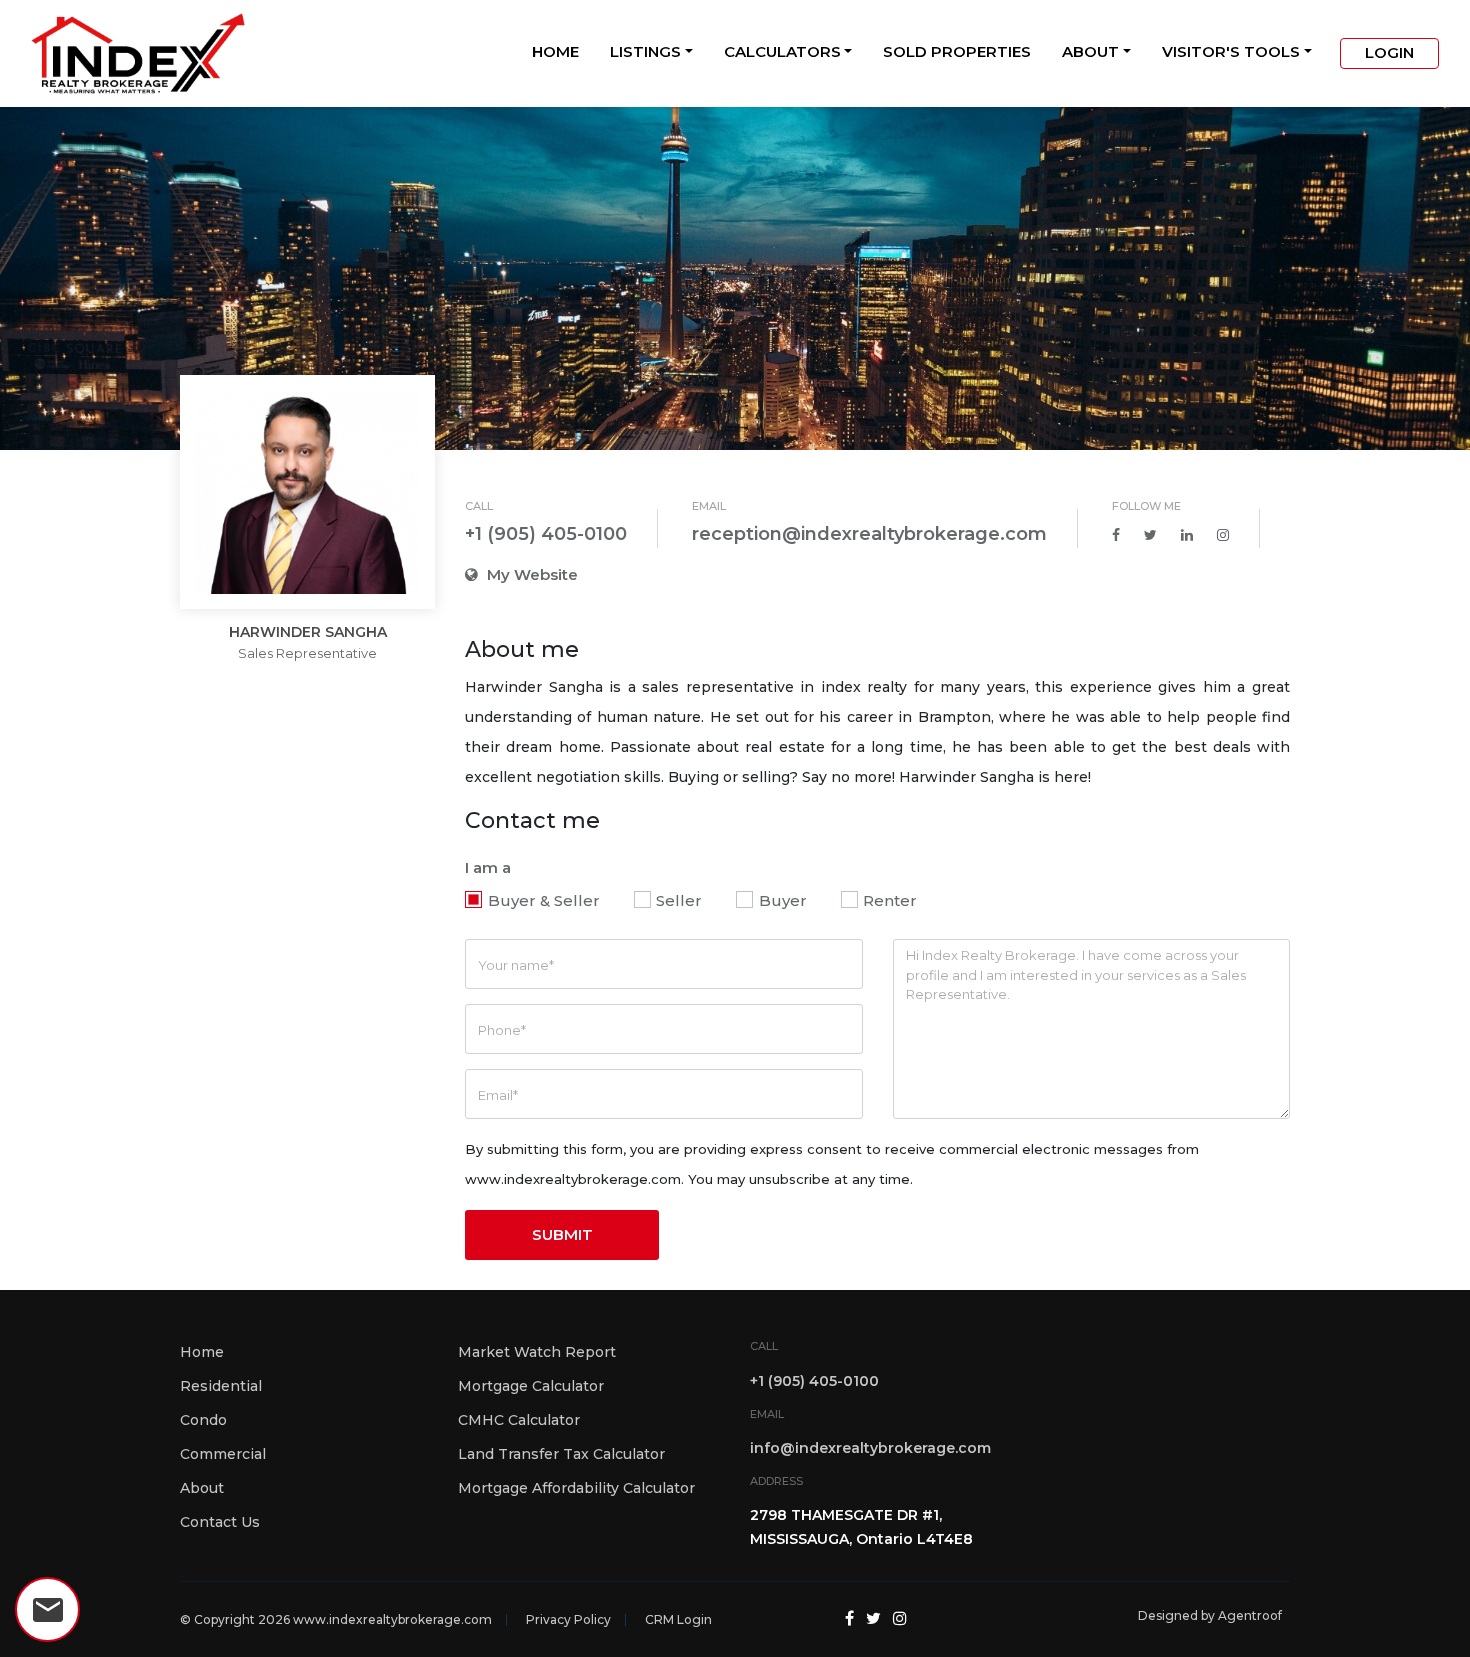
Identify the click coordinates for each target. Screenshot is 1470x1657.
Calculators (782, 51)
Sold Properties (957, 51)
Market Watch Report (537, 1352)
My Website (530, 574)
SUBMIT (562, 1234)
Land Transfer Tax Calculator (561, 1454)
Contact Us (220, 1522)
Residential (221, 1386)
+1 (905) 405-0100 (546, 534)
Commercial (223, 1454)
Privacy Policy (568, 1619)
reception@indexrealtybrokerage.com (869, 534)
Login (1389, 52)
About (1090, 51)
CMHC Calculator (519, 1420)
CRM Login (678, 1619)
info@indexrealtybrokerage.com (870, 1448)
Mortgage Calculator (531, 1386)
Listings (645, 51)
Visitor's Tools (1231, 51)
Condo (203, 1420)
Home (555, 51)
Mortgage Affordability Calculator (576, 1488)
